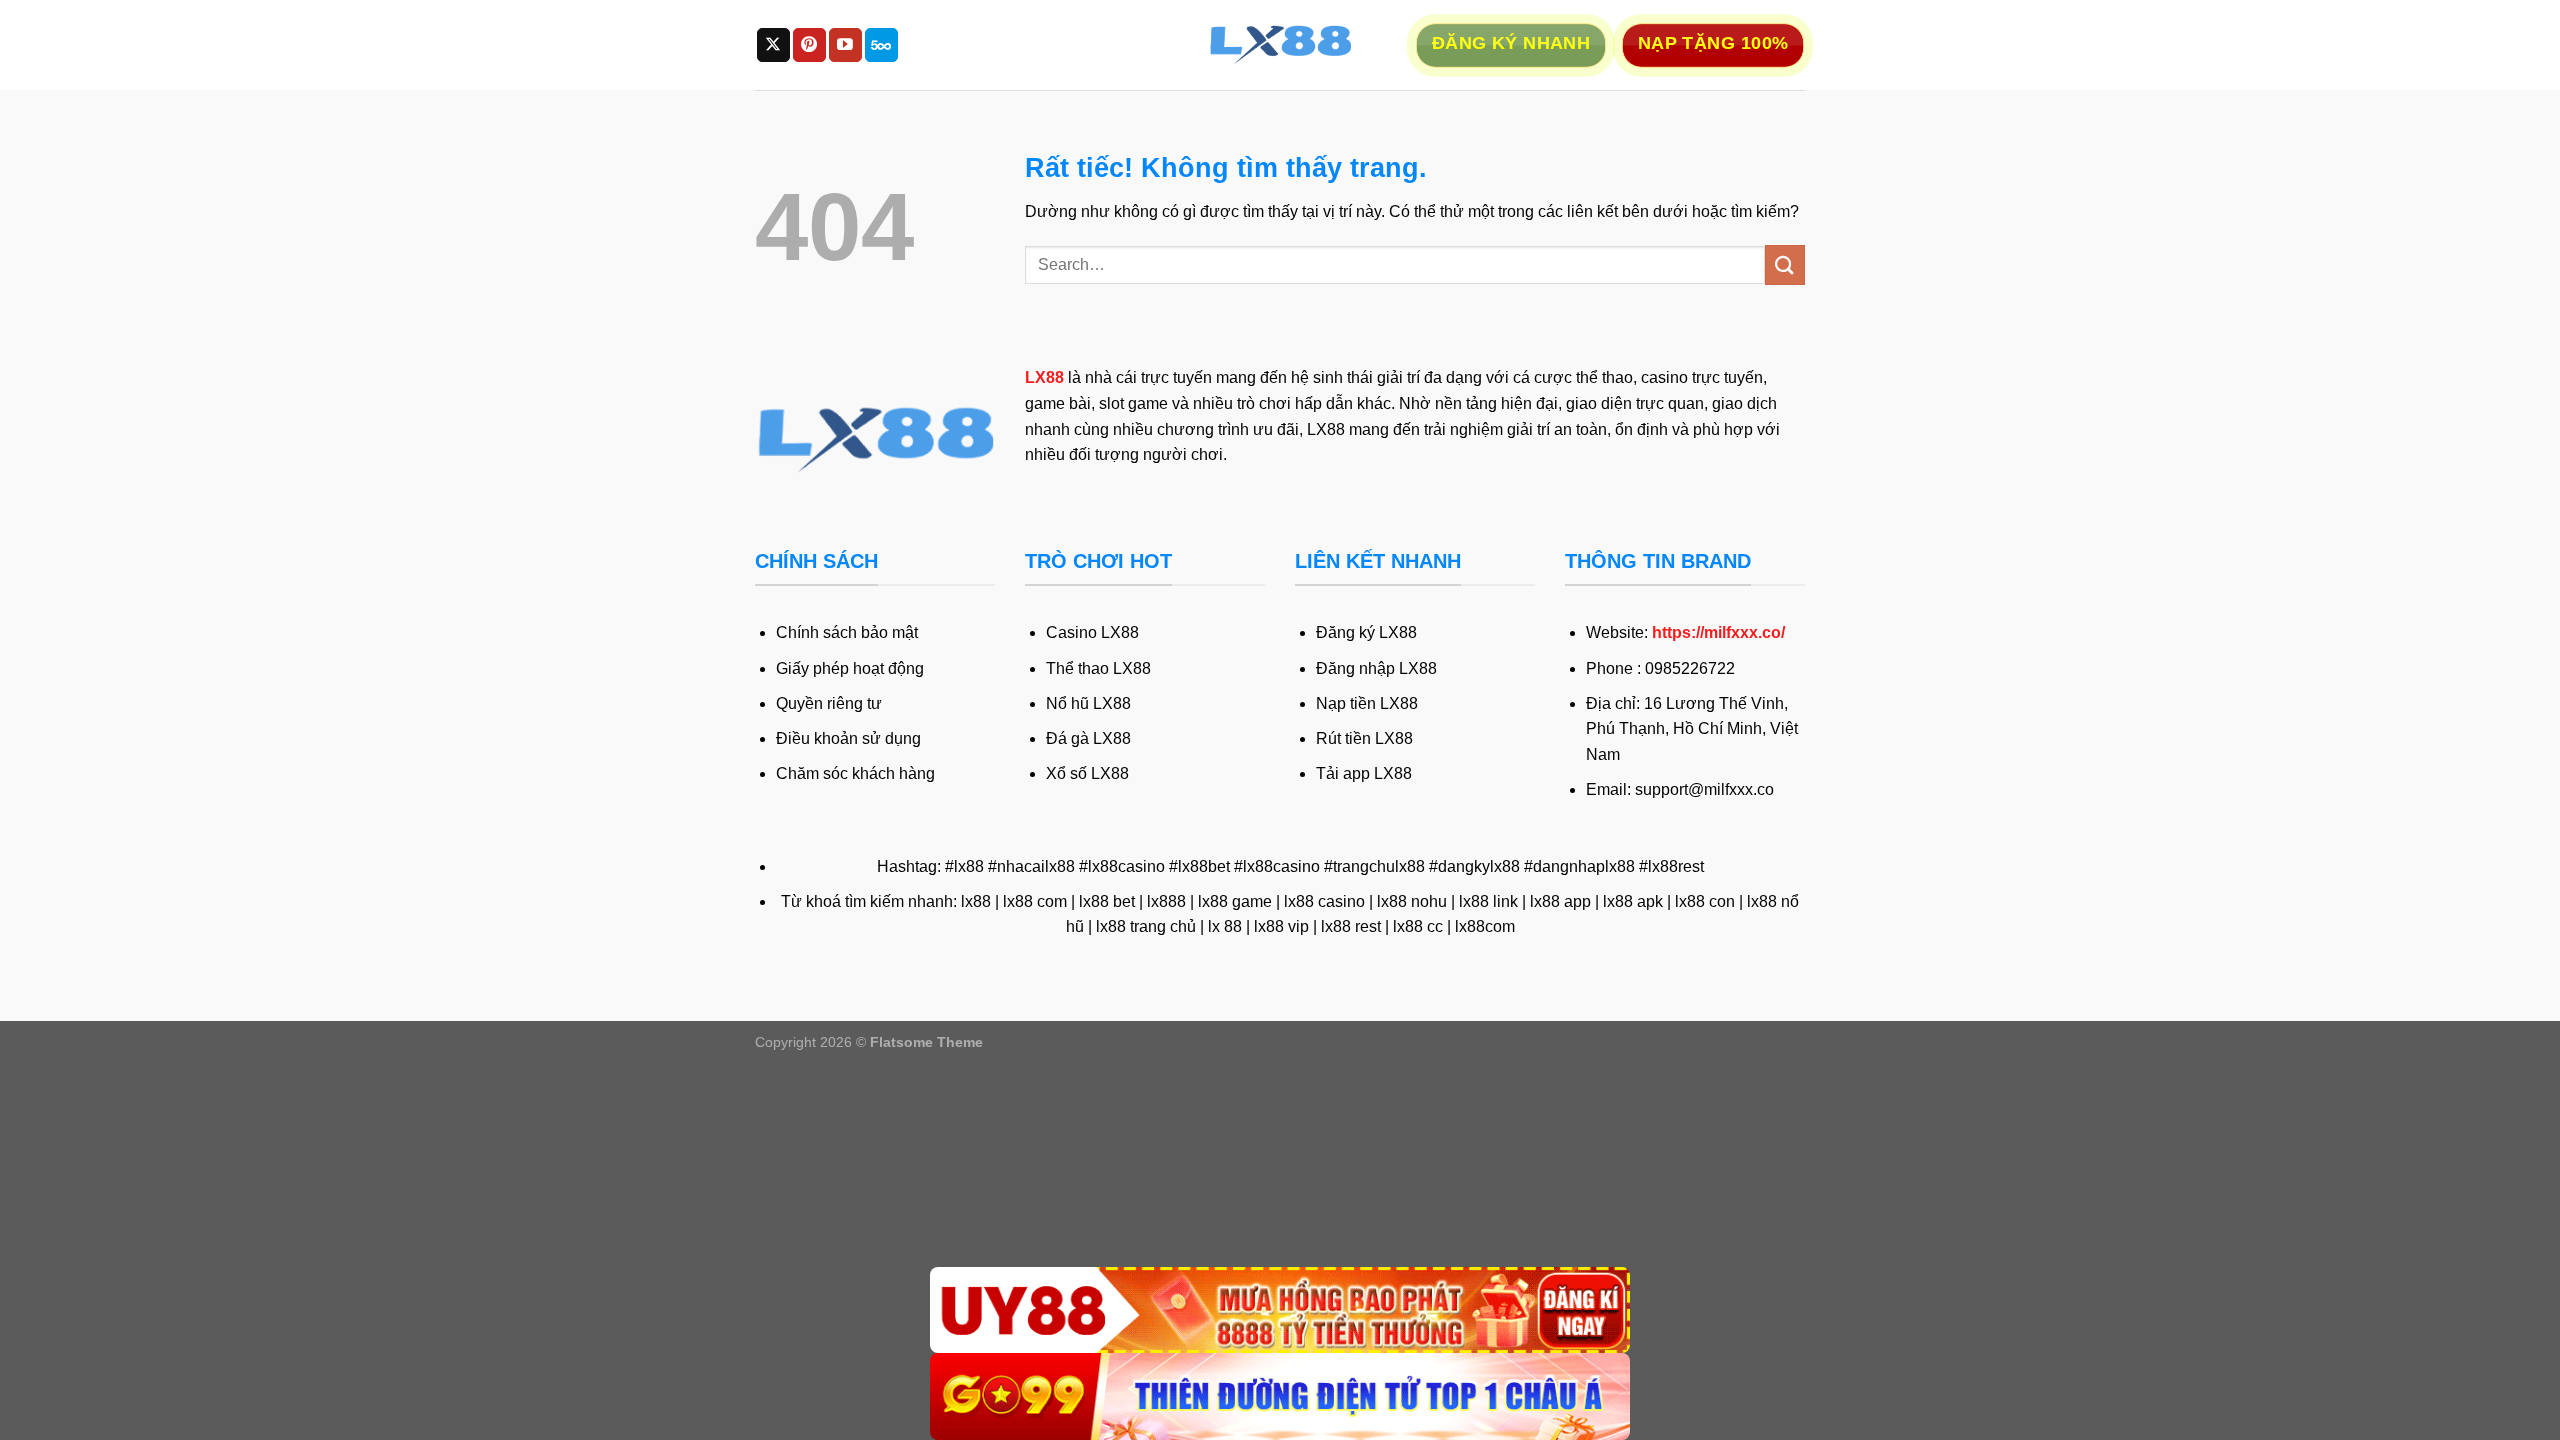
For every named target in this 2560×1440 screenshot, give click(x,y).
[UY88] (1280, 1310)
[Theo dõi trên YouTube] (845, 45)
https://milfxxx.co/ (1718, 632)
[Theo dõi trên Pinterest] (809, 45)
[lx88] (1280, 45)
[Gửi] (1785, 264)
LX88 (1044, 377)
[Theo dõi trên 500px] (881, 45)
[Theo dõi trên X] (773, 45)
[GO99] (1280, 1396)
